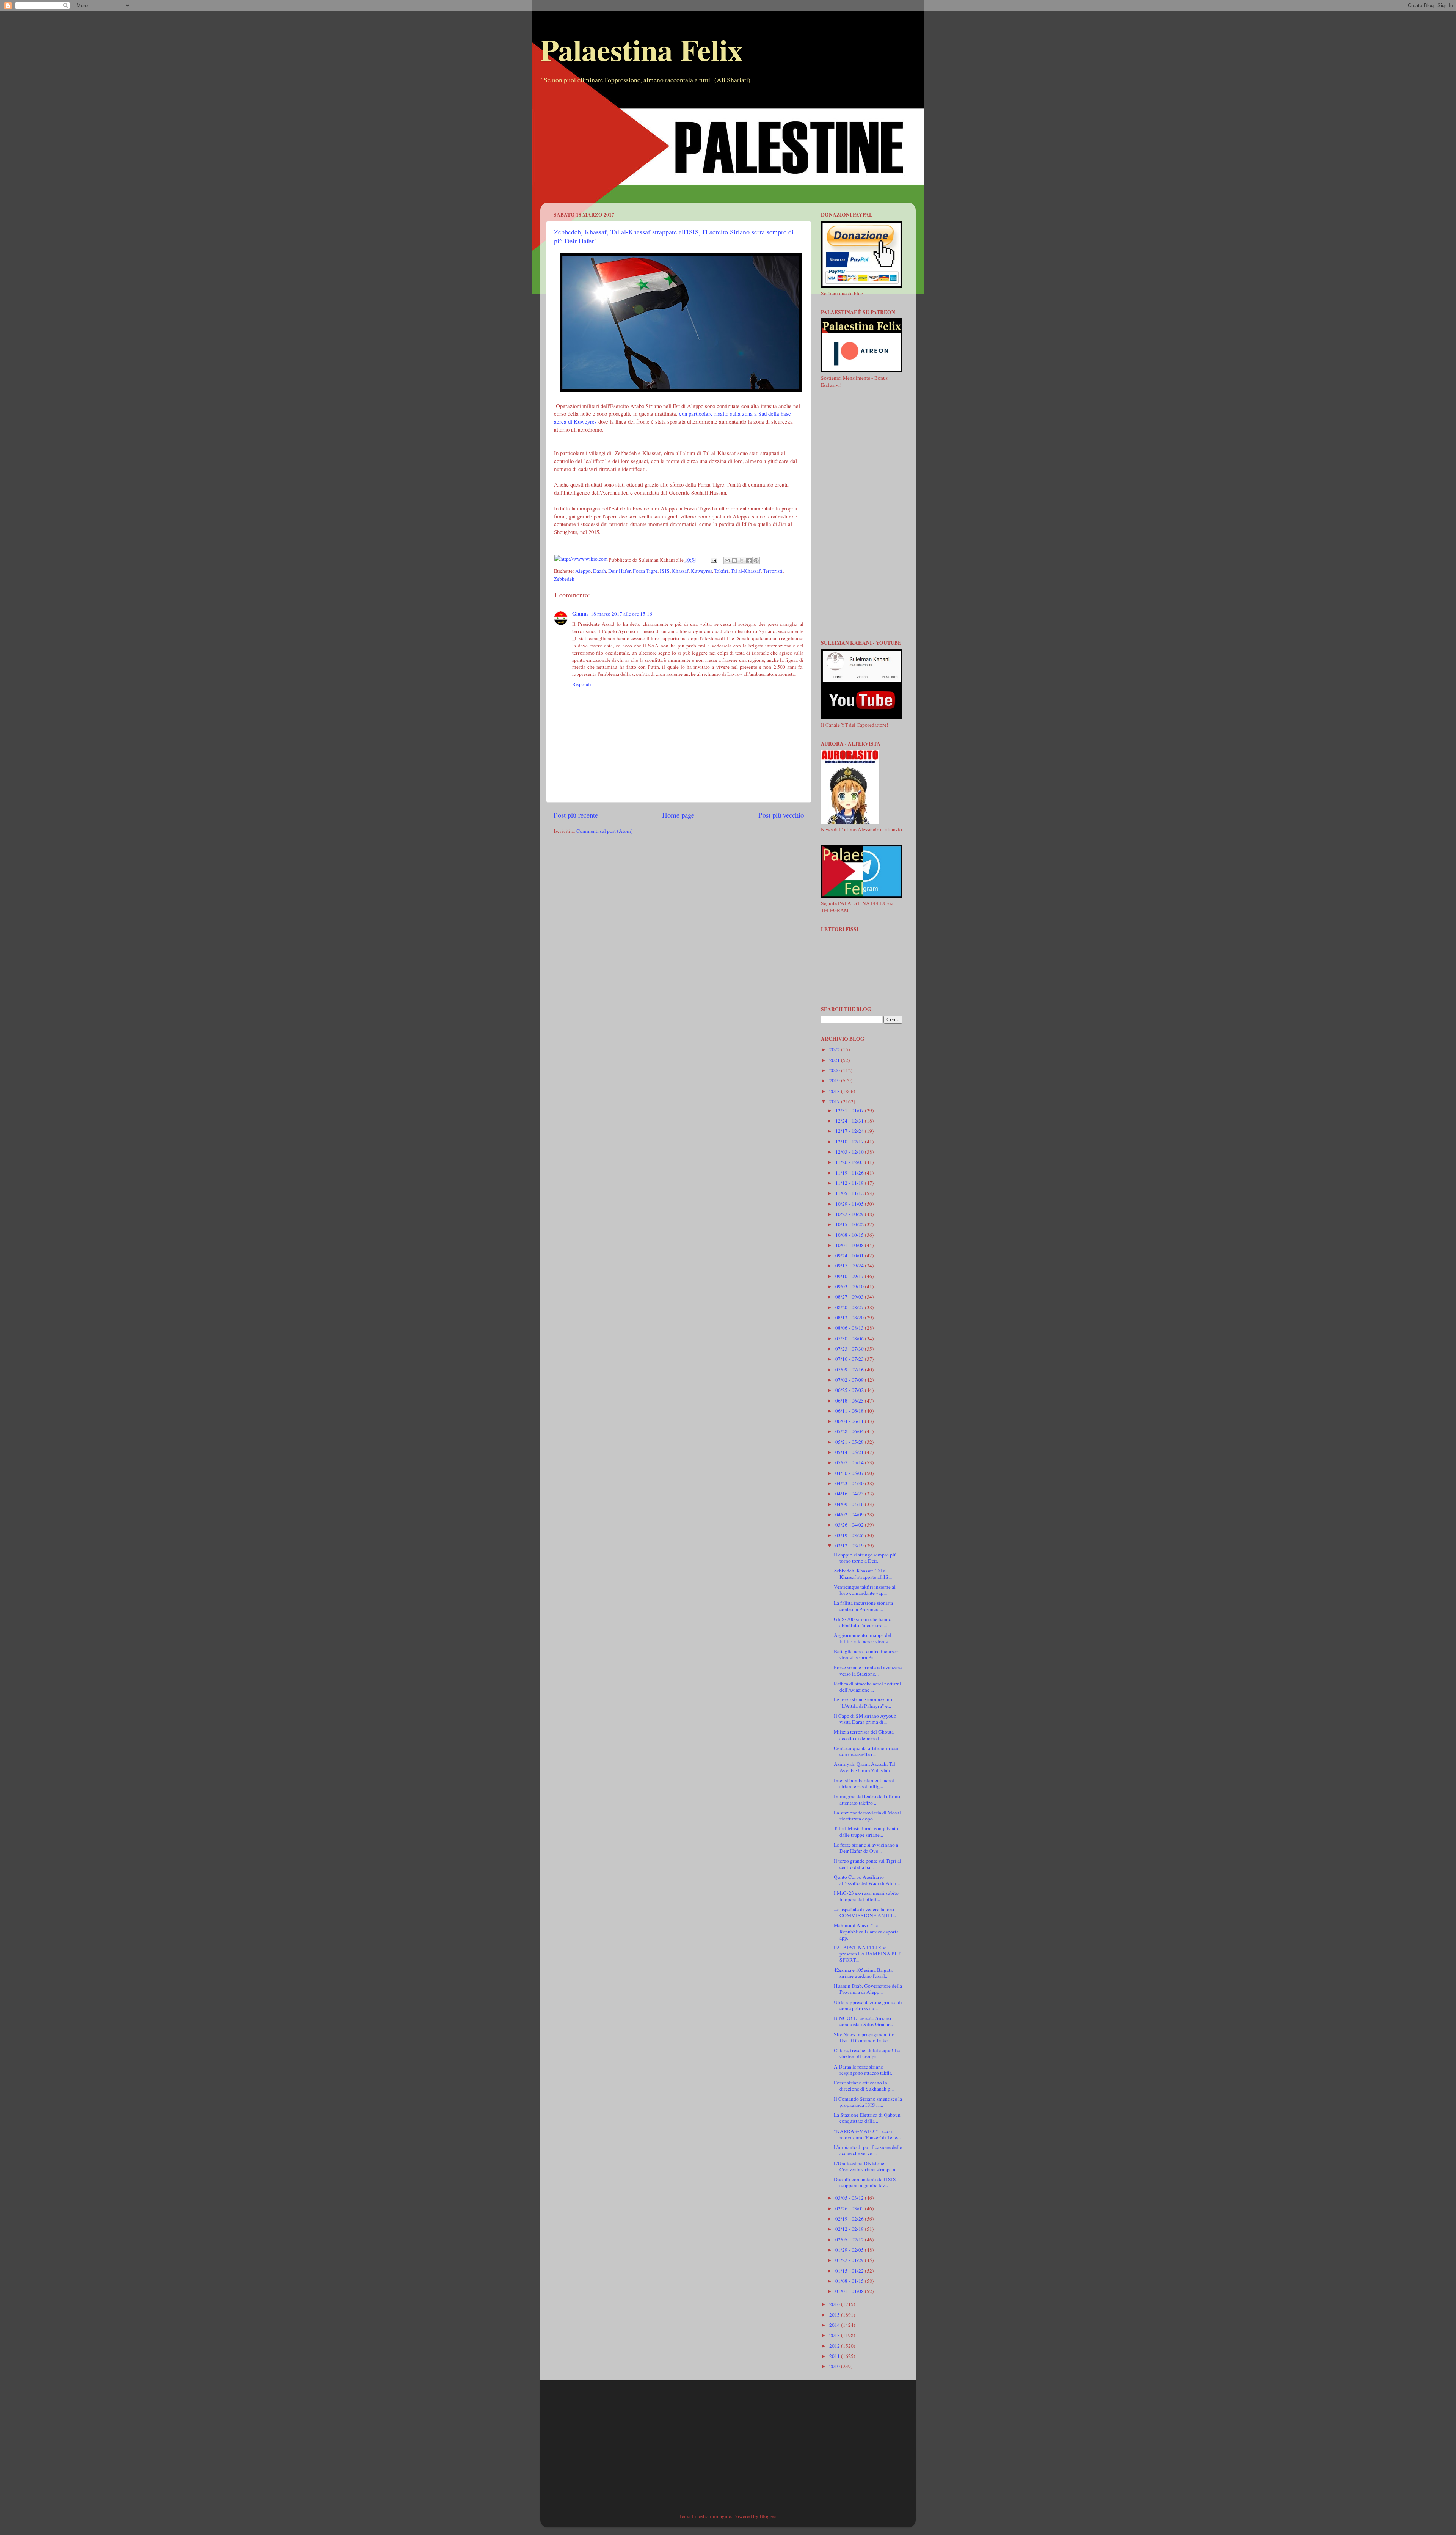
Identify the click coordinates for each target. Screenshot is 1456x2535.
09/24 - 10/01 (850, 1255)
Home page (678, 815)
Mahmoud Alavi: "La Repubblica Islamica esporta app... (866, 1931)
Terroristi (773, 571)
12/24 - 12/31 (850, 1121)
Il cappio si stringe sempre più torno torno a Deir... (865, 1558)
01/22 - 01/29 (850, 2260)
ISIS (665, 571)
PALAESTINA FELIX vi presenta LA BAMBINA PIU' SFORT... (867, 1954)
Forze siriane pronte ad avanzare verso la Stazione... (868, 1670)
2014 (835, 2325)
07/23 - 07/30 (850, 1349)
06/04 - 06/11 (850, 1421)
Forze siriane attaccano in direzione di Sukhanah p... (864, 2086)
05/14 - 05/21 (850, 1452)
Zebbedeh (564, 579)
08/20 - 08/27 (850, 1307)
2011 (835, 2356)
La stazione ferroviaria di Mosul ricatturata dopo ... (867, 1816)
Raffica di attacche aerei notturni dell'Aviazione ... (868, 1687)
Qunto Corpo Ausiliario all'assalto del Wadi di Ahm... (867, 1880)
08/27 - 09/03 (850, 1297)
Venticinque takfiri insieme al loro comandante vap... (865, 1590)
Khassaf (680, 571)
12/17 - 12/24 (850, 1131)
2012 (835, 2346)
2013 (835, 2335)
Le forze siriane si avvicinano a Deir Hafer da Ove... (866, 1848)
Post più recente (576, 815)
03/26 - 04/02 (850, 1525)
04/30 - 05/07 (850, 1473)
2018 (835, 1091)
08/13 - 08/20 (850, 1318)
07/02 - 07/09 (850, 1380)
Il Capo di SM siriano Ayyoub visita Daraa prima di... (865, 1719)
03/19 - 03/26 (850, 1535)
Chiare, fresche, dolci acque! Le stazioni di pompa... (867, 2053)
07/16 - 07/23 (850, 1359)
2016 (835, 2304)
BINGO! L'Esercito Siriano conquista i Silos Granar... (863, 2021)
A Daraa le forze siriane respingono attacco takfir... (864, 2070)
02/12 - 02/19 (850, 2229)
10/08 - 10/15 (850, 1235)
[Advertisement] (728, 149)
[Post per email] (714, 560)
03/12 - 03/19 (850, 1546)
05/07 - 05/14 (850, 1462)
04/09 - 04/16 (850, 1504)
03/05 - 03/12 (850, 2198)
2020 (835, 1070)
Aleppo (583, 571)
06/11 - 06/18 (850, 1411)
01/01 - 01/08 (850, 2291)
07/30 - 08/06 (850, 1338)
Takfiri (721, 571)
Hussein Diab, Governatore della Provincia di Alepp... (868, 1989)
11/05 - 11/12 (850, 1193)
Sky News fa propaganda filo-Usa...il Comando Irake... (865, 2037)
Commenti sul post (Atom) (605, 831)
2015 (835, 2315)
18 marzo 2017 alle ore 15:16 (621, 614)
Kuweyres (701, 571)
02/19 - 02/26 (850, 2219)
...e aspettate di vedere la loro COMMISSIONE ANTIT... (865, 1912)
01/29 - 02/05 (850, 2250)
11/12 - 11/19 (850, 1183)
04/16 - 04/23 (850, 1494)
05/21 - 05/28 (850, 1442)
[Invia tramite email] (727, 561)
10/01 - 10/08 (850, 1245)
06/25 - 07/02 (850, 1390)
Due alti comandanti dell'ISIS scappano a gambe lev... (865, 2182)
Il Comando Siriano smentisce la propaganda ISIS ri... (868, 2102)
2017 (835, 1101)
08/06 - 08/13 (850, 1328)
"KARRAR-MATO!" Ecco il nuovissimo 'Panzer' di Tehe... (867, 2134)
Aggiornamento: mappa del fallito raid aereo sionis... (863, 1638)
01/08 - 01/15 (850, 2281)
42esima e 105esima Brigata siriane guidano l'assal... (863, 1973)
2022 (835, 1049)
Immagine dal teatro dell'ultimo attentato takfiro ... (867, 1799)
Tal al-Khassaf (746, 571)
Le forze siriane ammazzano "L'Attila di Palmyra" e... (863, 1703)
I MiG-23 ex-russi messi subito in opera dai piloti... (866, 1896)
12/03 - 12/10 (850, 1152)
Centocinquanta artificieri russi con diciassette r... (866, 1751)
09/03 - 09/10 (850, 1286)
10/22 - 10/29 (850, 1214)
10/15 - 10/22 (850, 1224)
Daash (599, 571)
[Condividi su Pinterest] (756, 561)
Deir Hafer (619, 571)
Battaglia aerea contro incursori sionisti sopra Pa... (867, 1654)
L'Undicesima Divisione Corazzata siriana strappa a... (866, 2166)
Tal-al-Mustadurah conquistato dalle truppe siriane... (866, 1831)
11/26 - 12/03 (850, 1162)
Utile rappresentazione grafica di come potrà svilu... (868, 2005)
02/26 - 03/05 (850, 2208)
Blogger (768, 2516)
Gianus (580, 614)
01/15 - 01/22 (850, 2271)
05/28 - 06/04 (850, 1431)
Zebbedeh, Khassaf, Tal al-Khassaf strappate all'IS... (863, 1574)
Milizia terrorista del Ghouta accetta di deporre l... (864, 1735)
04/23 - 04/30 (850, 1483)
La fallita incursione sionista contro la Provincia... (863, 1606)
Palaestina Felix (642, 49)
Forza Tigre (645, 571)
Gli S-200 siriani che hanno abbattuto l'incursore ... (863, 1622)
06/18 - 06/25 (850, 1401)
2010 (835, 2366)
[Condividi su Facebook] (749, 561)
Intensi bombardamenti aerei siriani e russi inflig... (864, 1783)
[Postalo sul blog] (734, 561)
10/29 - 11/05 (850, 1204)
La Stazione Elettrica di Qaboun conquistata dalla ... (867, 2118)
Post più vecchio (781, 815)
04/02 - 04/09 (850, 1514)
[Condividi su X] (742, 561)
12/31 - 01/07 (850, 1110)
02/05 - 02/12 (850, 2240)
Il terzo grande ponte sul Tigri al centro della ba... (868, 1864)
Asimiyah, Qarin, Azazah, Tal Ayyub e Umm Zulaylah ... (864, 1767)
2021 (835, 1060)
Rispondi (582, 684)
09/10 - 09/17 (850, 1276)
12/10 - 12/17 (850, 1142)
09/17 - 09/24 (850, 1266)
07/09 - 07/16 (850, 1370)
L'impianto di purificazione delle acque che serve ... (868, 2150)
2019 (835, 1081)
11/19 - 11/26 (850, 1173)
